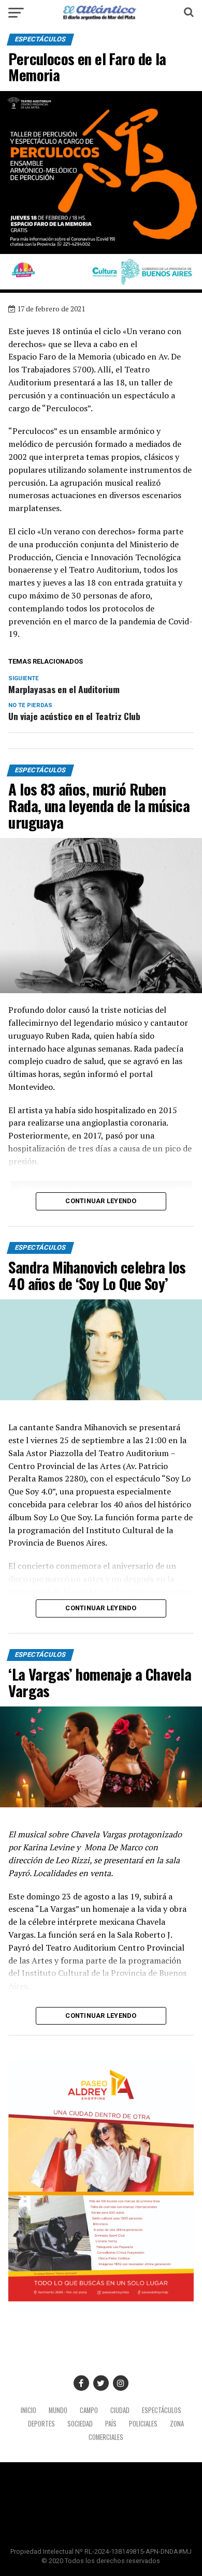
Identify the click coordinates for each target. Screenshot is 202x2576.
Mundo (58, 2410)
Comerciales (106, 2437)
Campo (89, 2410)
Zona (177, 2424)
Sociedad (80, 2424)
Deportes (41, 2424)
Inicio (28, 2410)
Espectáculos (162, 2410)
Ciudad (120, 2410)
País (111, 2424)
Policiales (143, 2424)
